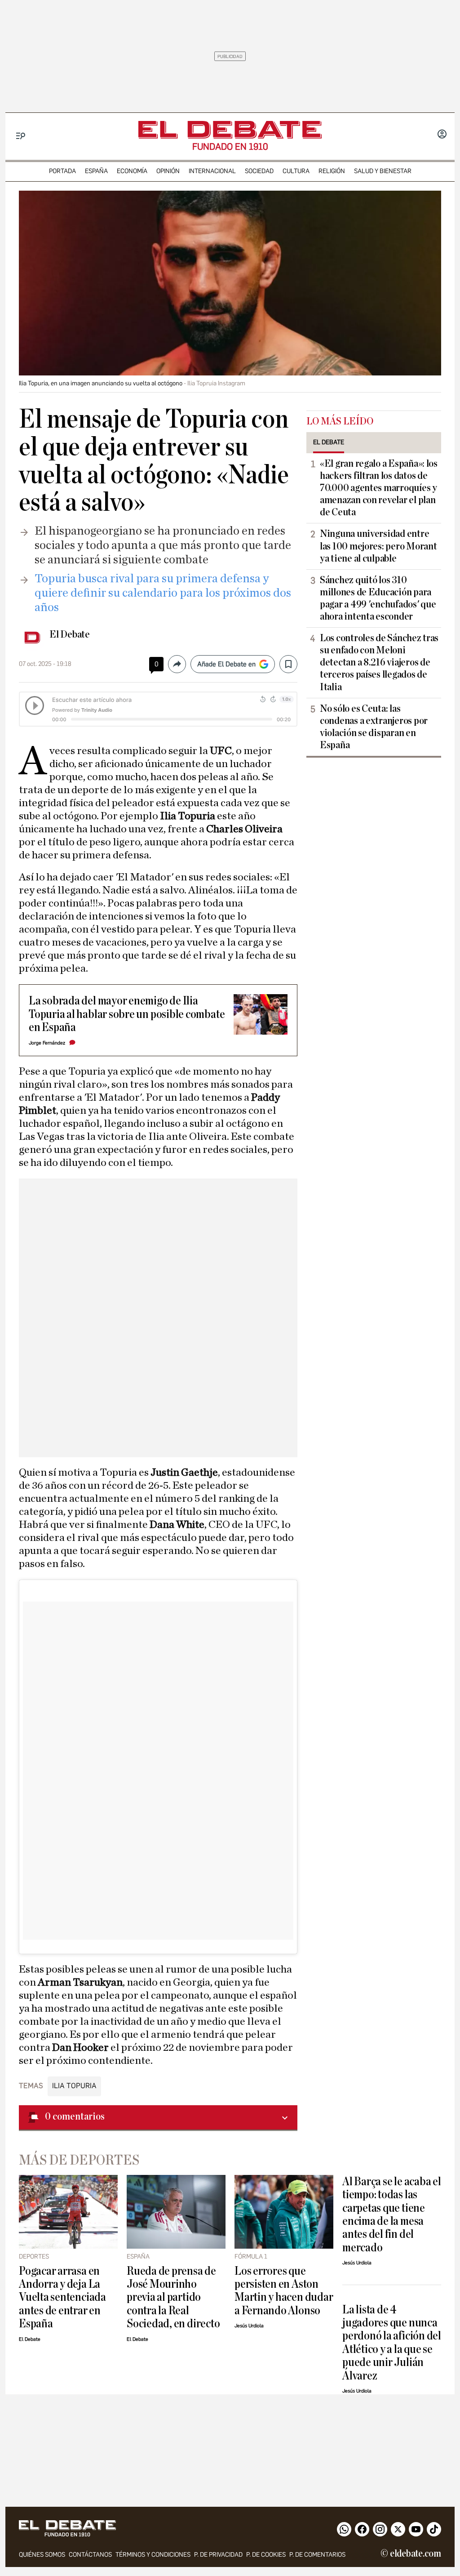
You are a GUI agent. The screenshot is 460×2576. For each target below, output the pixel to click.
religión (332, 171)
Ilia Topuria (74, 2086)
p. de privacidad (218, 2555)
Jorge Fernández (47, 1043)
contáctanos (90, 2555)
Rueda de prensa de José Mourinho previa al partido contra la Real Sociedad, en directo (173, 2297)
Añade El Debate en (226, 664)
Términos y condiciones (153, 2555)
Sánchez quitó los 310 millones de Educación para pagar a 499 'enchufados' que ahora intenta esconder (378, 598)
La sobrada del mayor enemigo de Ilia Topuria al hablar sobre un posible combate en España (127, 1014)
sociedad (259, 171)
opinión (168, 171)
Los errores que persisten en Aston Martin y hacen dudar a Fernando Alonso (284, 2291)
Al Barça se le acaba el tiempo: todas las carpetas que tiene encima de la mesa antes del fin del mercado (392, 2214)
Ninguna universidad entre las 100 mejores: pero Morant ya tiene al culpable (378, 546)
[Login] (442, 135)
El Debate (70, 634)
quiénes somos (42, 2555)
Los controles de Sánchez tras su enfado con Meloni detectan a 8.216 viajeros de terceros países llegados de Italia (379, 662)
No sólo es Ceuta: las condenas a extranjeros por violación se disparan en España (374, 727)
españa (96, 171)
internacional (212, 171)
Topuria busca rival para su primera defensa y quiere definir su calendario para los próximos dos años (163, 593)
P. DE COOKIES (266, 2555)
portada (62, 171)
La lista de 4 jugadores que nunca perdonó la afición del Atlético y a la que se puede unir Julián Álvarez (392, 2343)
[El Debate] (230, 130)
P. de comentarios (317, 2555)
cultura (296, 171)
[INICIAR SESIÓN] (442, 135)
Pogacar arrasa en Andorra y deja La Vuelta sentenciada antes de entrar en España (62, 2297)
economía (132, 171)
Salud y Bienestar (383, 171)
